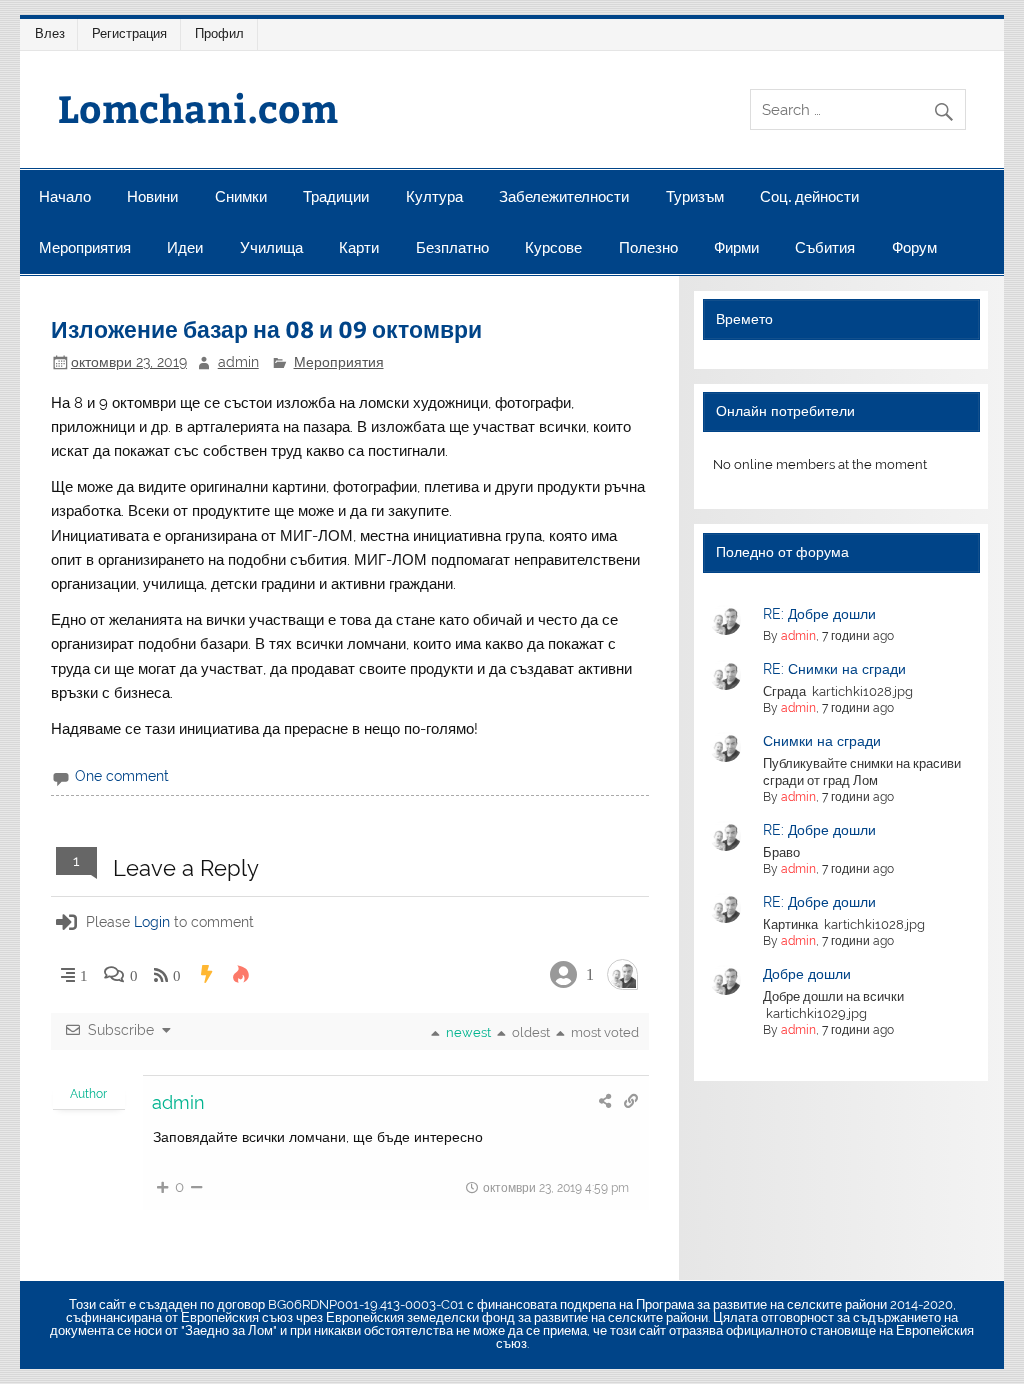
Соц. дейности (809, 196)
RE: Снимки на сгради (834, 669)
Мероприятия (85, 247)
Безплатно (452, 247)
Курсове (553, 247)
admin (238, 362)
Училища (271, 247)
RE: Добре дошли (819, 614)
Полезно (648, 247)
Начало (65, 196)
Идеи (185, 247)
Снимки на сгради (822, 741)
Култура (434, 196)
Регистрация (129, 33)
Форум (914, 247)
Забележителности (564, 196)
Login (152, 922)
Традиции (336, 196)
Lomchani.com (198, 107)
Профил (219, 33)
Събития (825, 247)
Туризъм (695, 196)
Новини (152, 196)
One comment (122, 776)
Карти (359, 247)
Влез (50, 33)
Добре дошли (807, 974)
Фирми (736, 247)
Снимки (241, 196)
